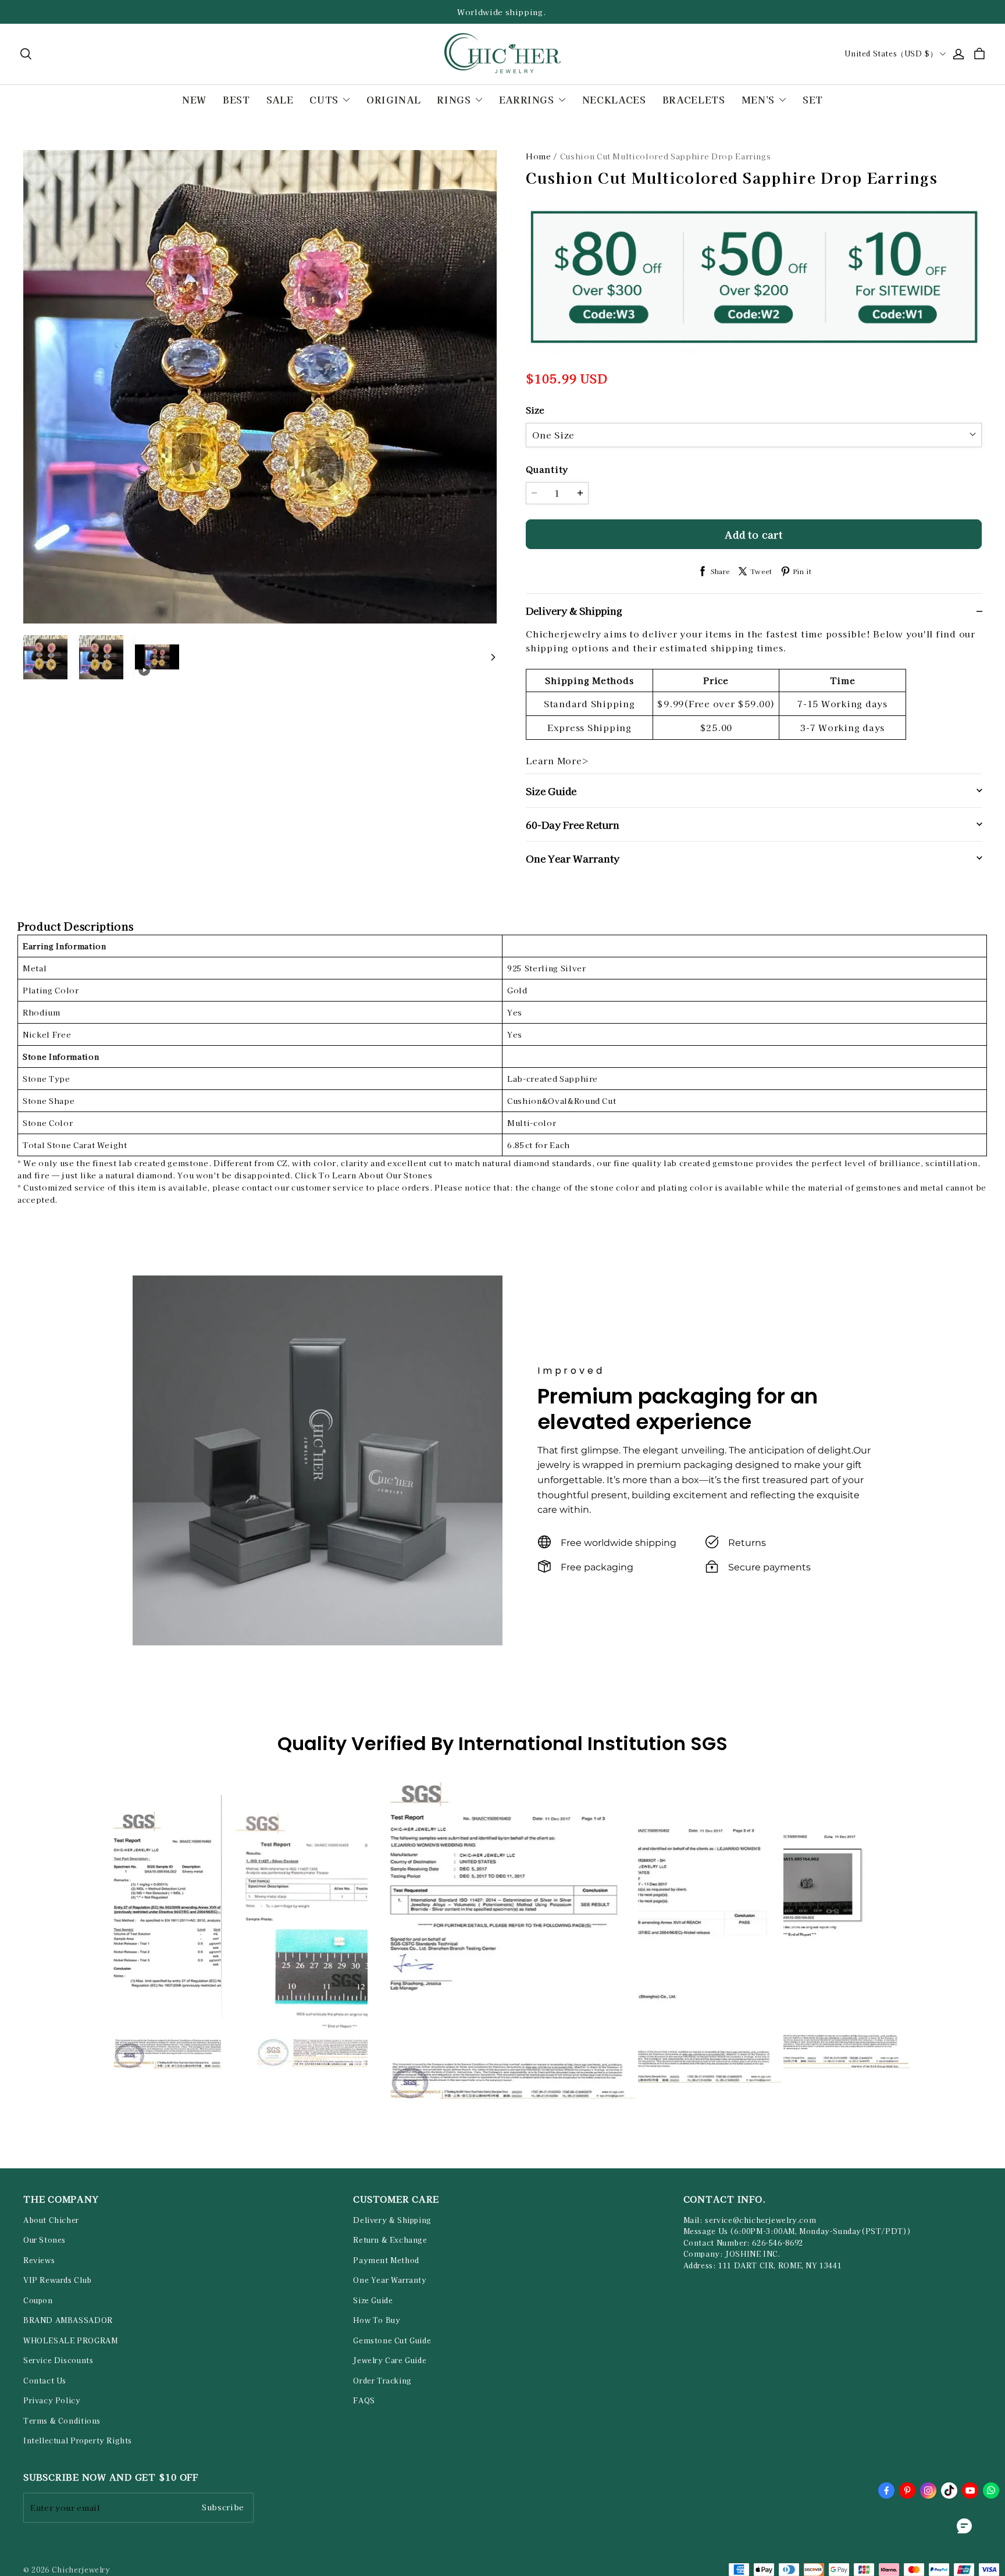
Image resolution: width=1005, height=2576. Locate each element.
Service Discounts (58, 2360)
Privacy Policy (52, 2400)
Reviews (39, 2260)
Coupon (38, 2300)
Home (539, 156)
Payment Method (386, 2260)
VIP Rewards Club (58, 2280)
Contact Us (45, 2381)
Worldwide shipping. (502, 12)
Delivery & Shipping (392, 2220)
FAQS (364, 2400)
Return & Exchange (390, 2240)
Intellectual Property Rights (78, 2440)
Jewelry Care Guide (390, 2360)
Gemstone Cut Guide (392, 2340)
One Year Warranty (390, 2280)
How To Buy (377, 2320)
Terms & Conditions (62, 2421)
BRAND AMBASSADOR (68, 2320)
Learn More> (557, 760)
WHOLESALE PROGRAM (70, 2340)
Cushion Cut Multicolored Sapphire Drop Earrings (666, 156)
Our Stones (44, 2240)
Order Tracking (382, 2381)
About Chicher (51, 2220)
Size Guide (373, 2300)
